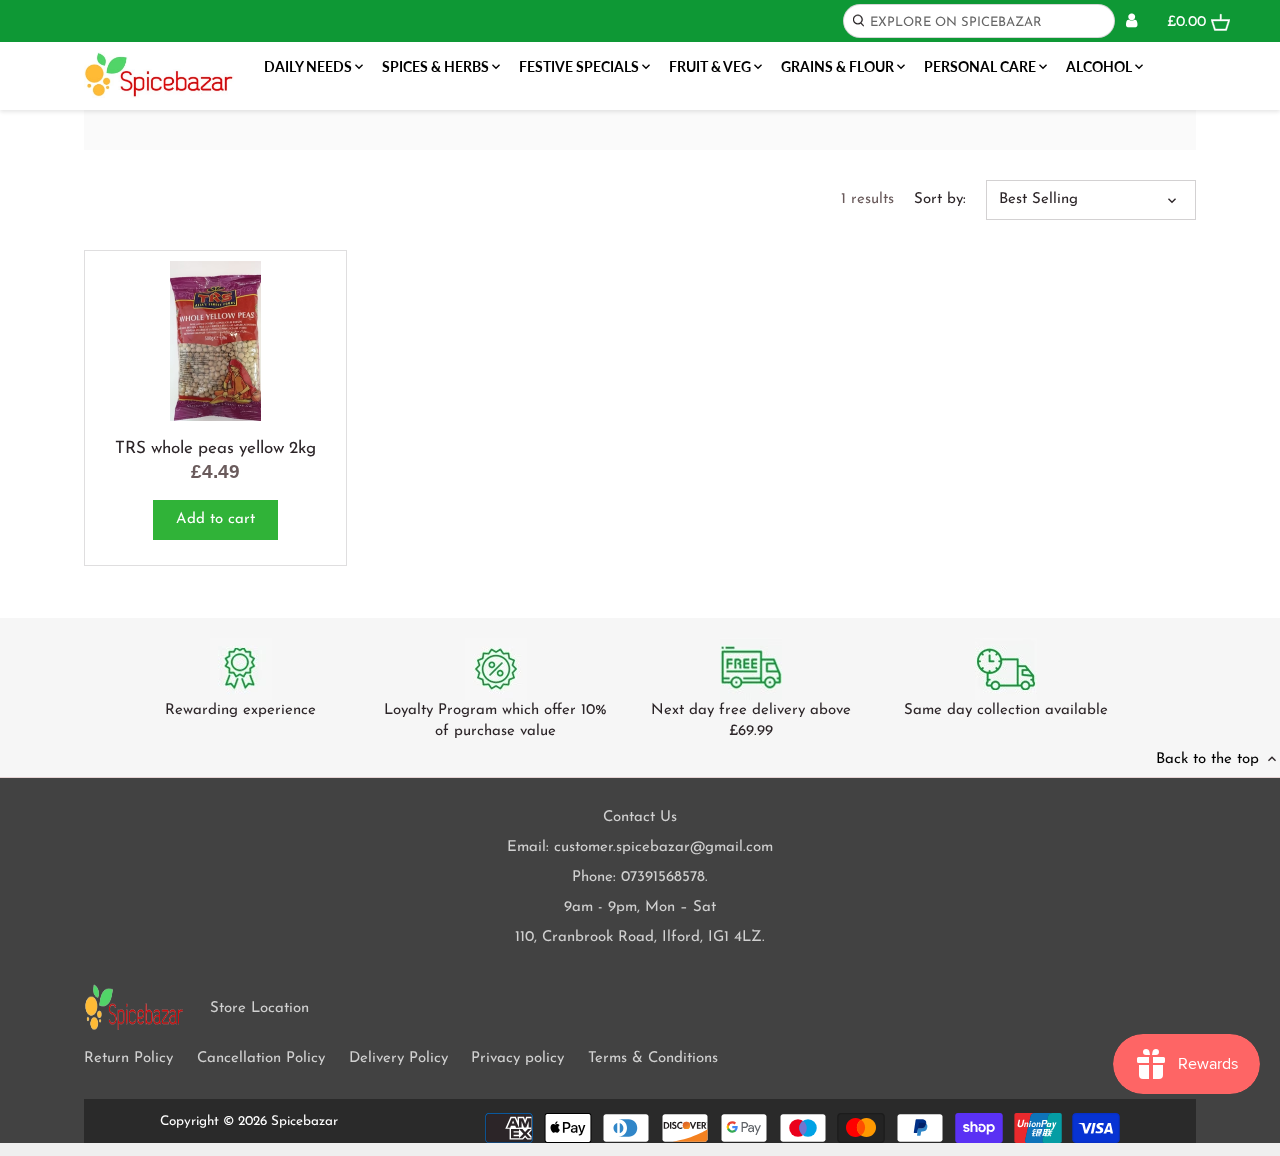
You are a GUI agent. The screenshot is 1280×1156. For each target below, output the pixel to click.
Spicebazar (304, 1121)
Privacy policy (517, 1058)
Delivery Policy (398, 1058)
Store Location (259, 1008)
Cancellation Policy (261, 1058)
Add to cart (215, 519)
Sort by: (940, 199)
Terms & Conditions (653, 1058)
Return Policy (128, 1058)
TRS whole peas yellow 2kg (215, 448)
